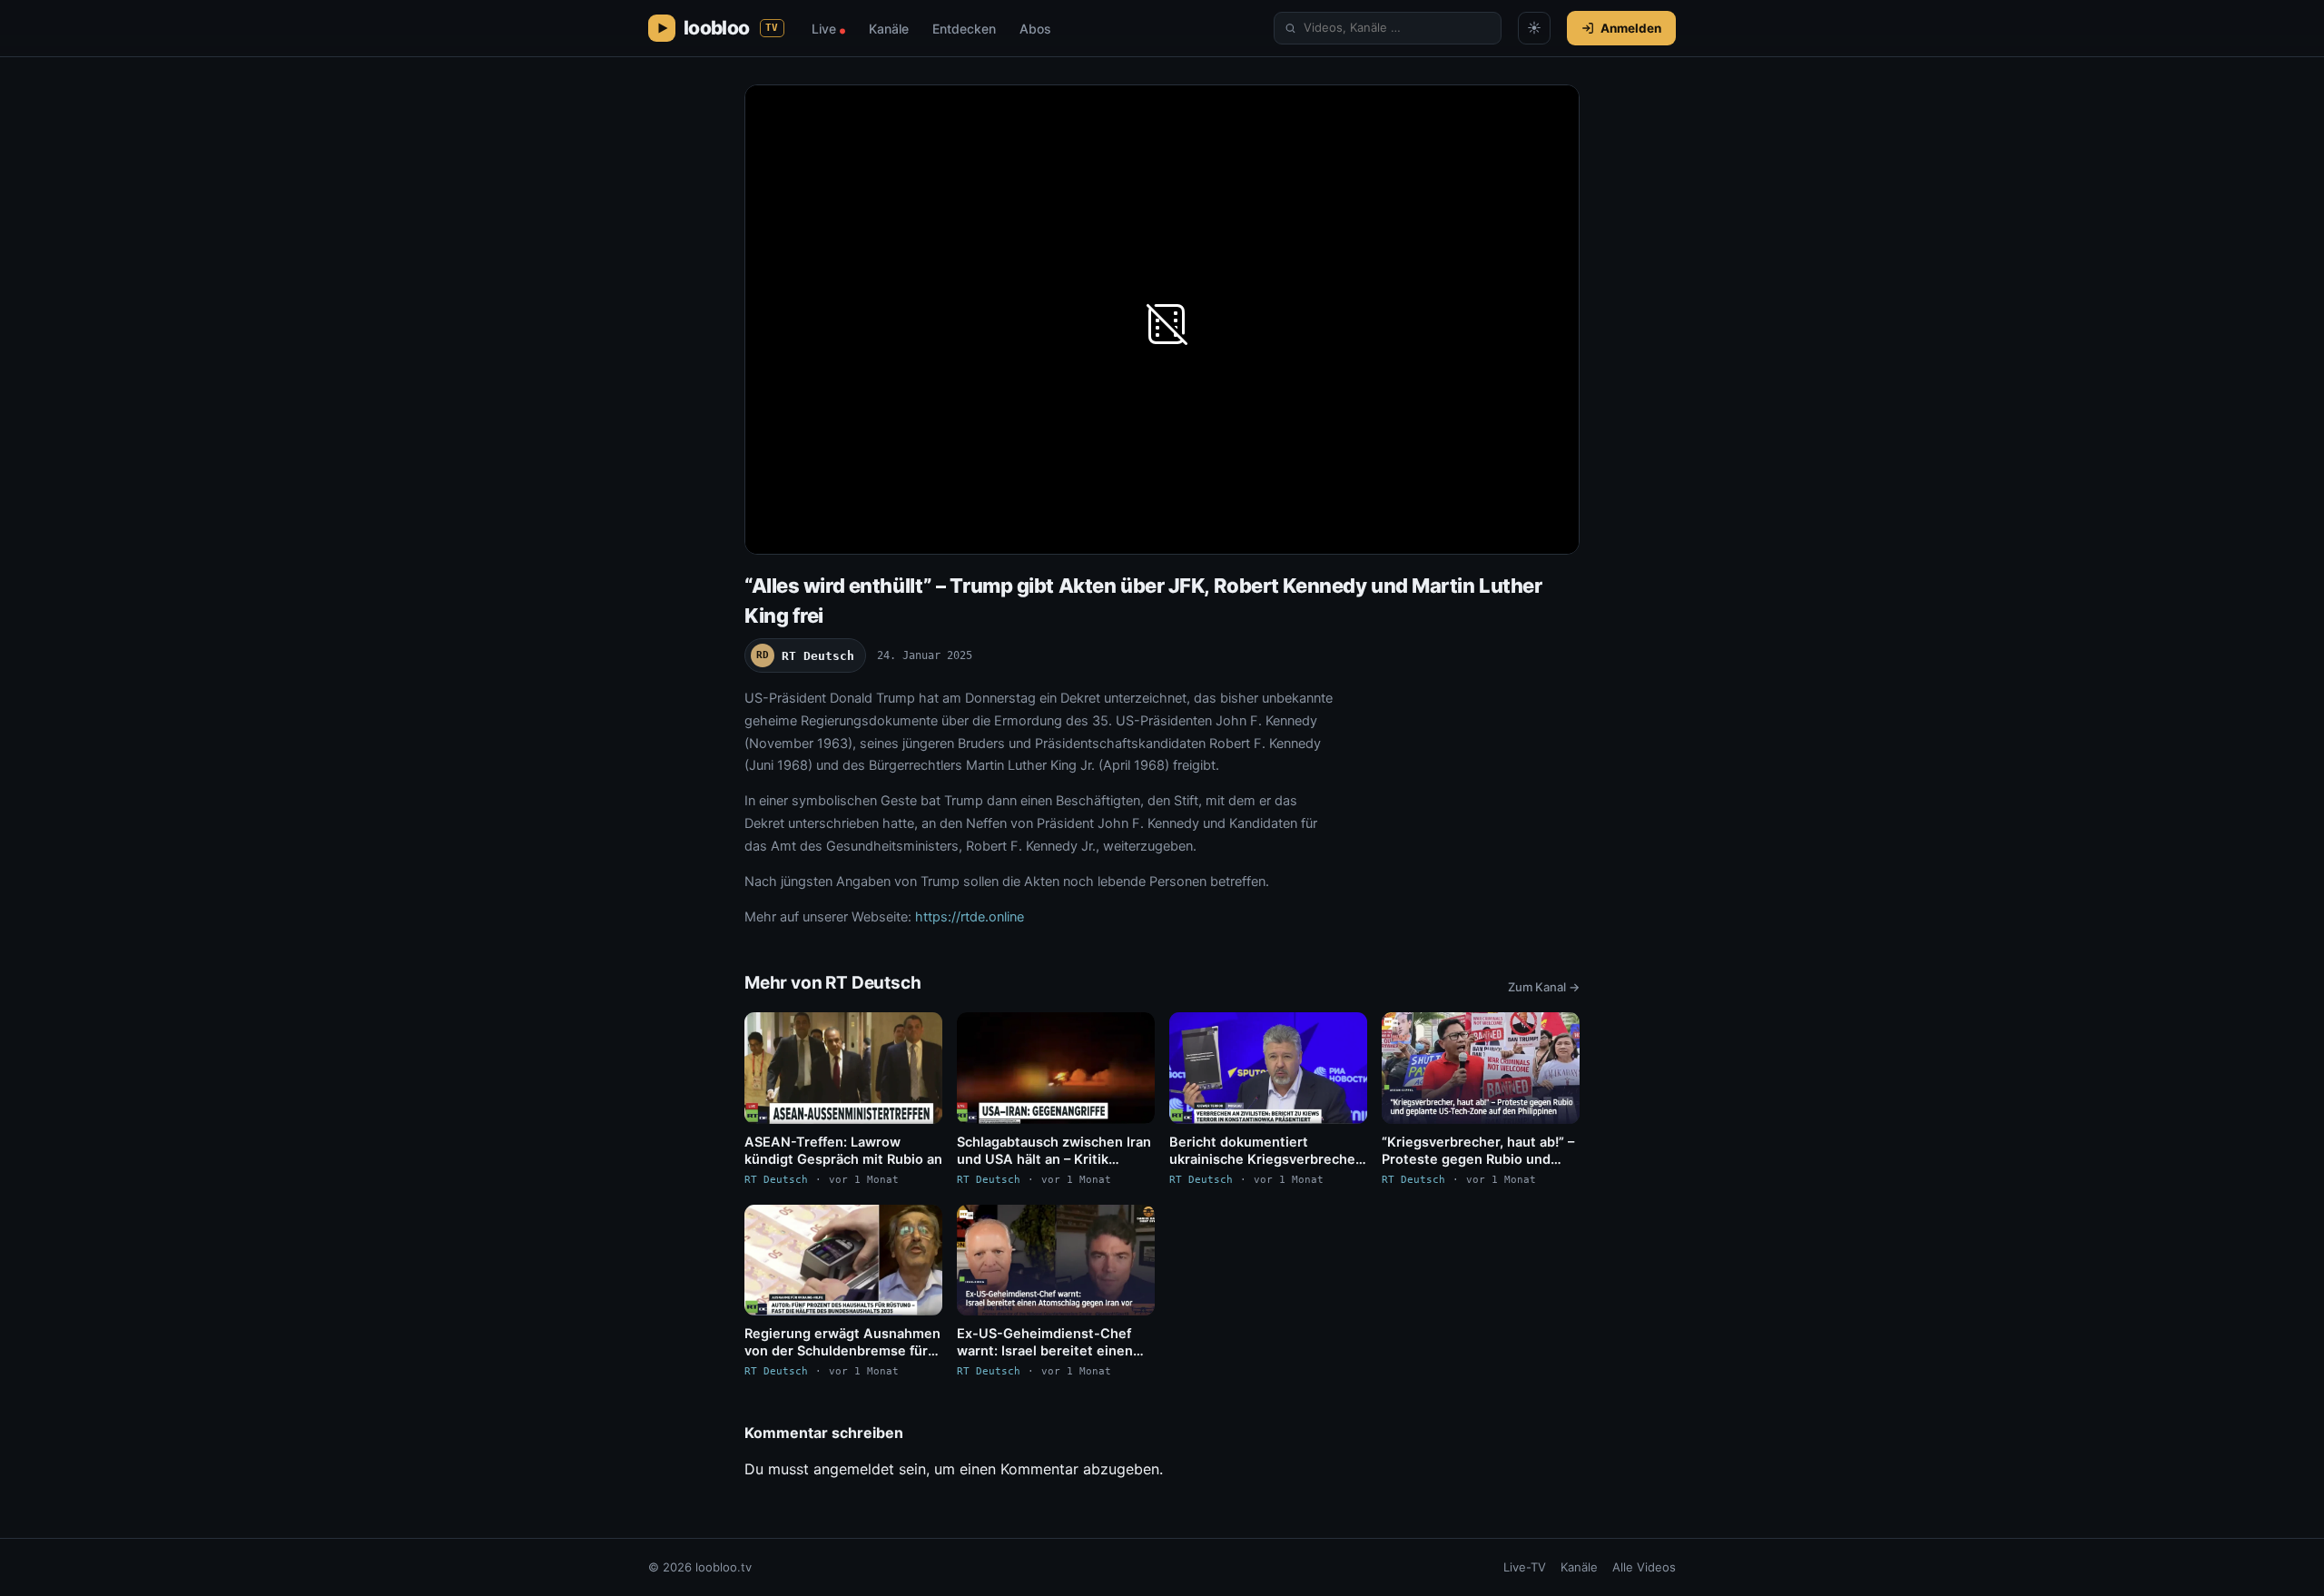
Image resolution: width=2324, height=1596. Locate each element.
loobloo (731, 28)
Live (828, 29)
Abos (1035, 29)
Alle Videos (1644, 1567)
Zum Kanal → (1544, 987)
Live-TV (1525, 1567)
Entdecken (964, 29)
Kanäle (889, 29)
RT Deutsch (805, 656)
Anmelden (1631, 28)
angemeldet (854, 1469)
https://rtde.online (970, 917)
